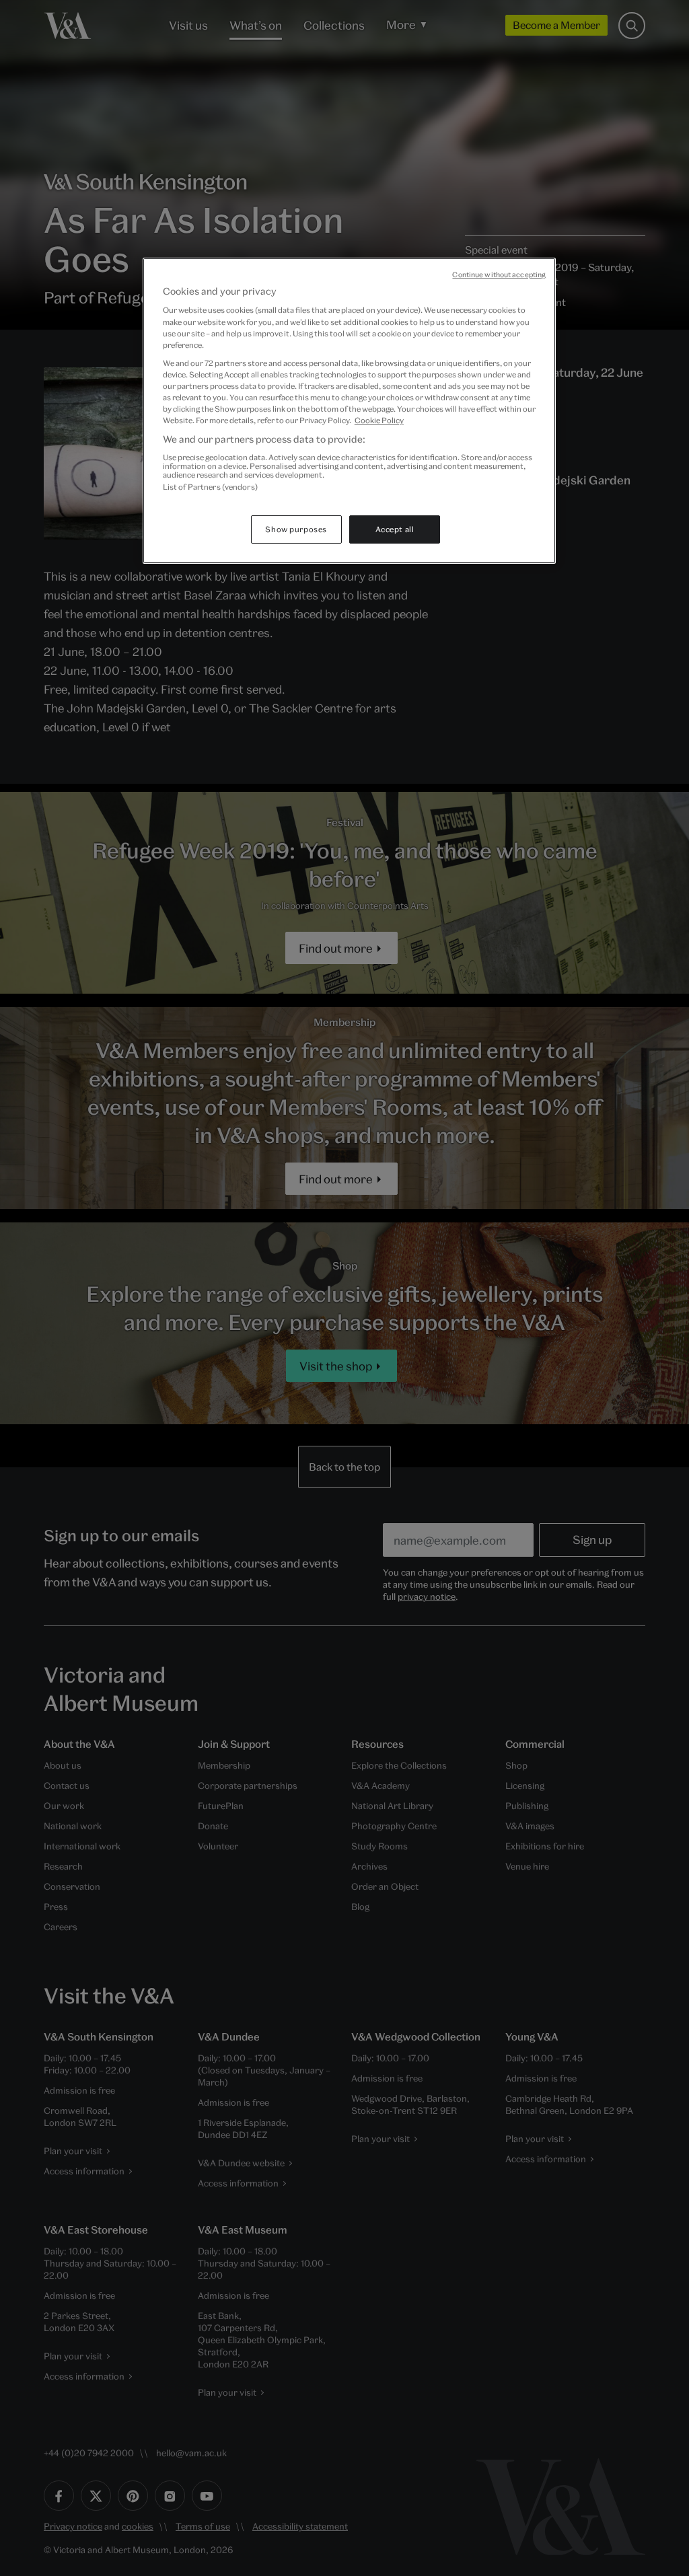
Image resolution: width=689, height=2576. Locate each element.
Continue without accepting (499, 274)
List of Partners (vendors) (210, 487)
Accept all (395, 529)
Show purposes (296, 529)
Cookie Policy (379, 420)
